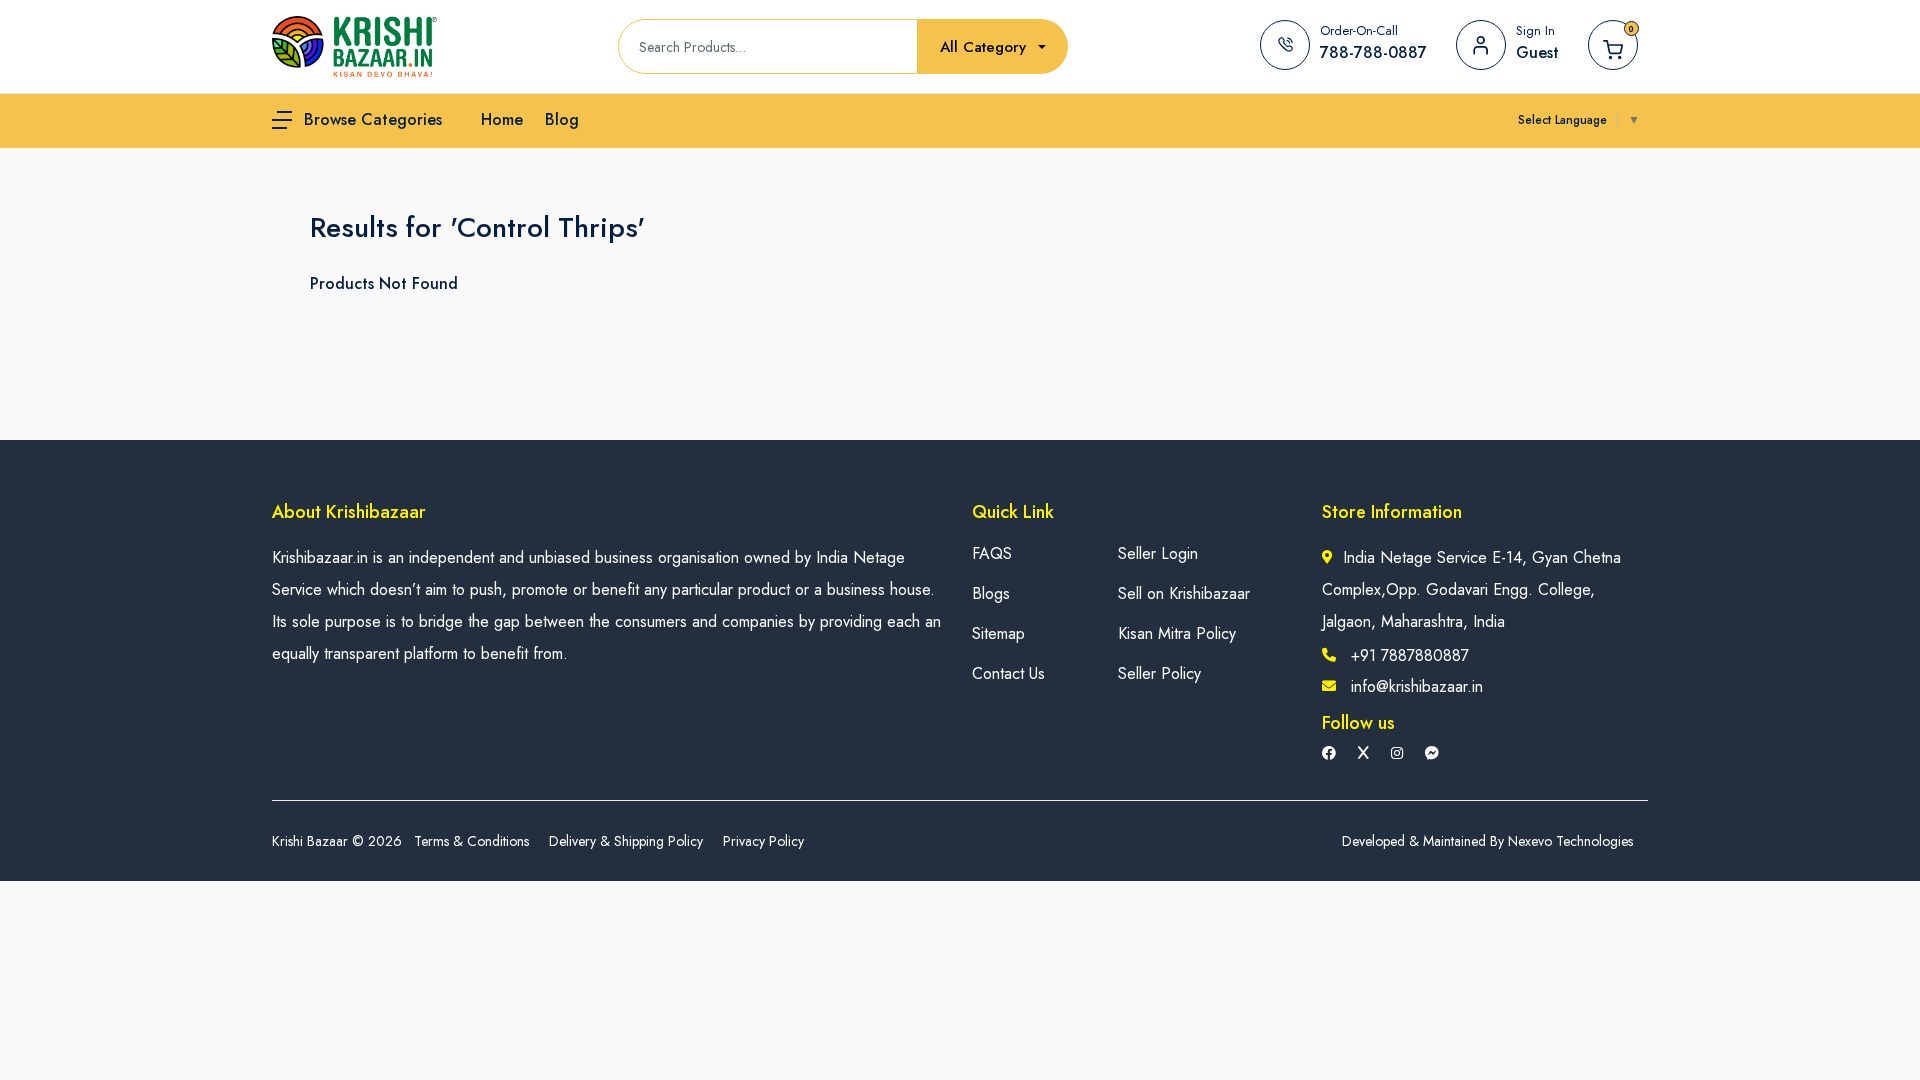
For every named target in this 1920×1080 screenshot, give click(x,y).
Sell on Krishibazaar (1184, 593)
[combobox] (993, 47)
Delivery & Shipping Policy (626, 841)
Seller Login (1158, 553)
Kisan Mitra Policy (1177, 633)
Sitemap (998, 633)
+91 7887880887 (1410, 655)
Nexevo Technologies (1570, 841)
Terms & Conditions (471, 841)
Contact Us (1008, 673)
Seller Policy (1159, 673)
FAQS (992, 553)
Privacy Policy (763, 841)
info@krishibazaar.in (1417, 686)
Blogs (991, 593)
